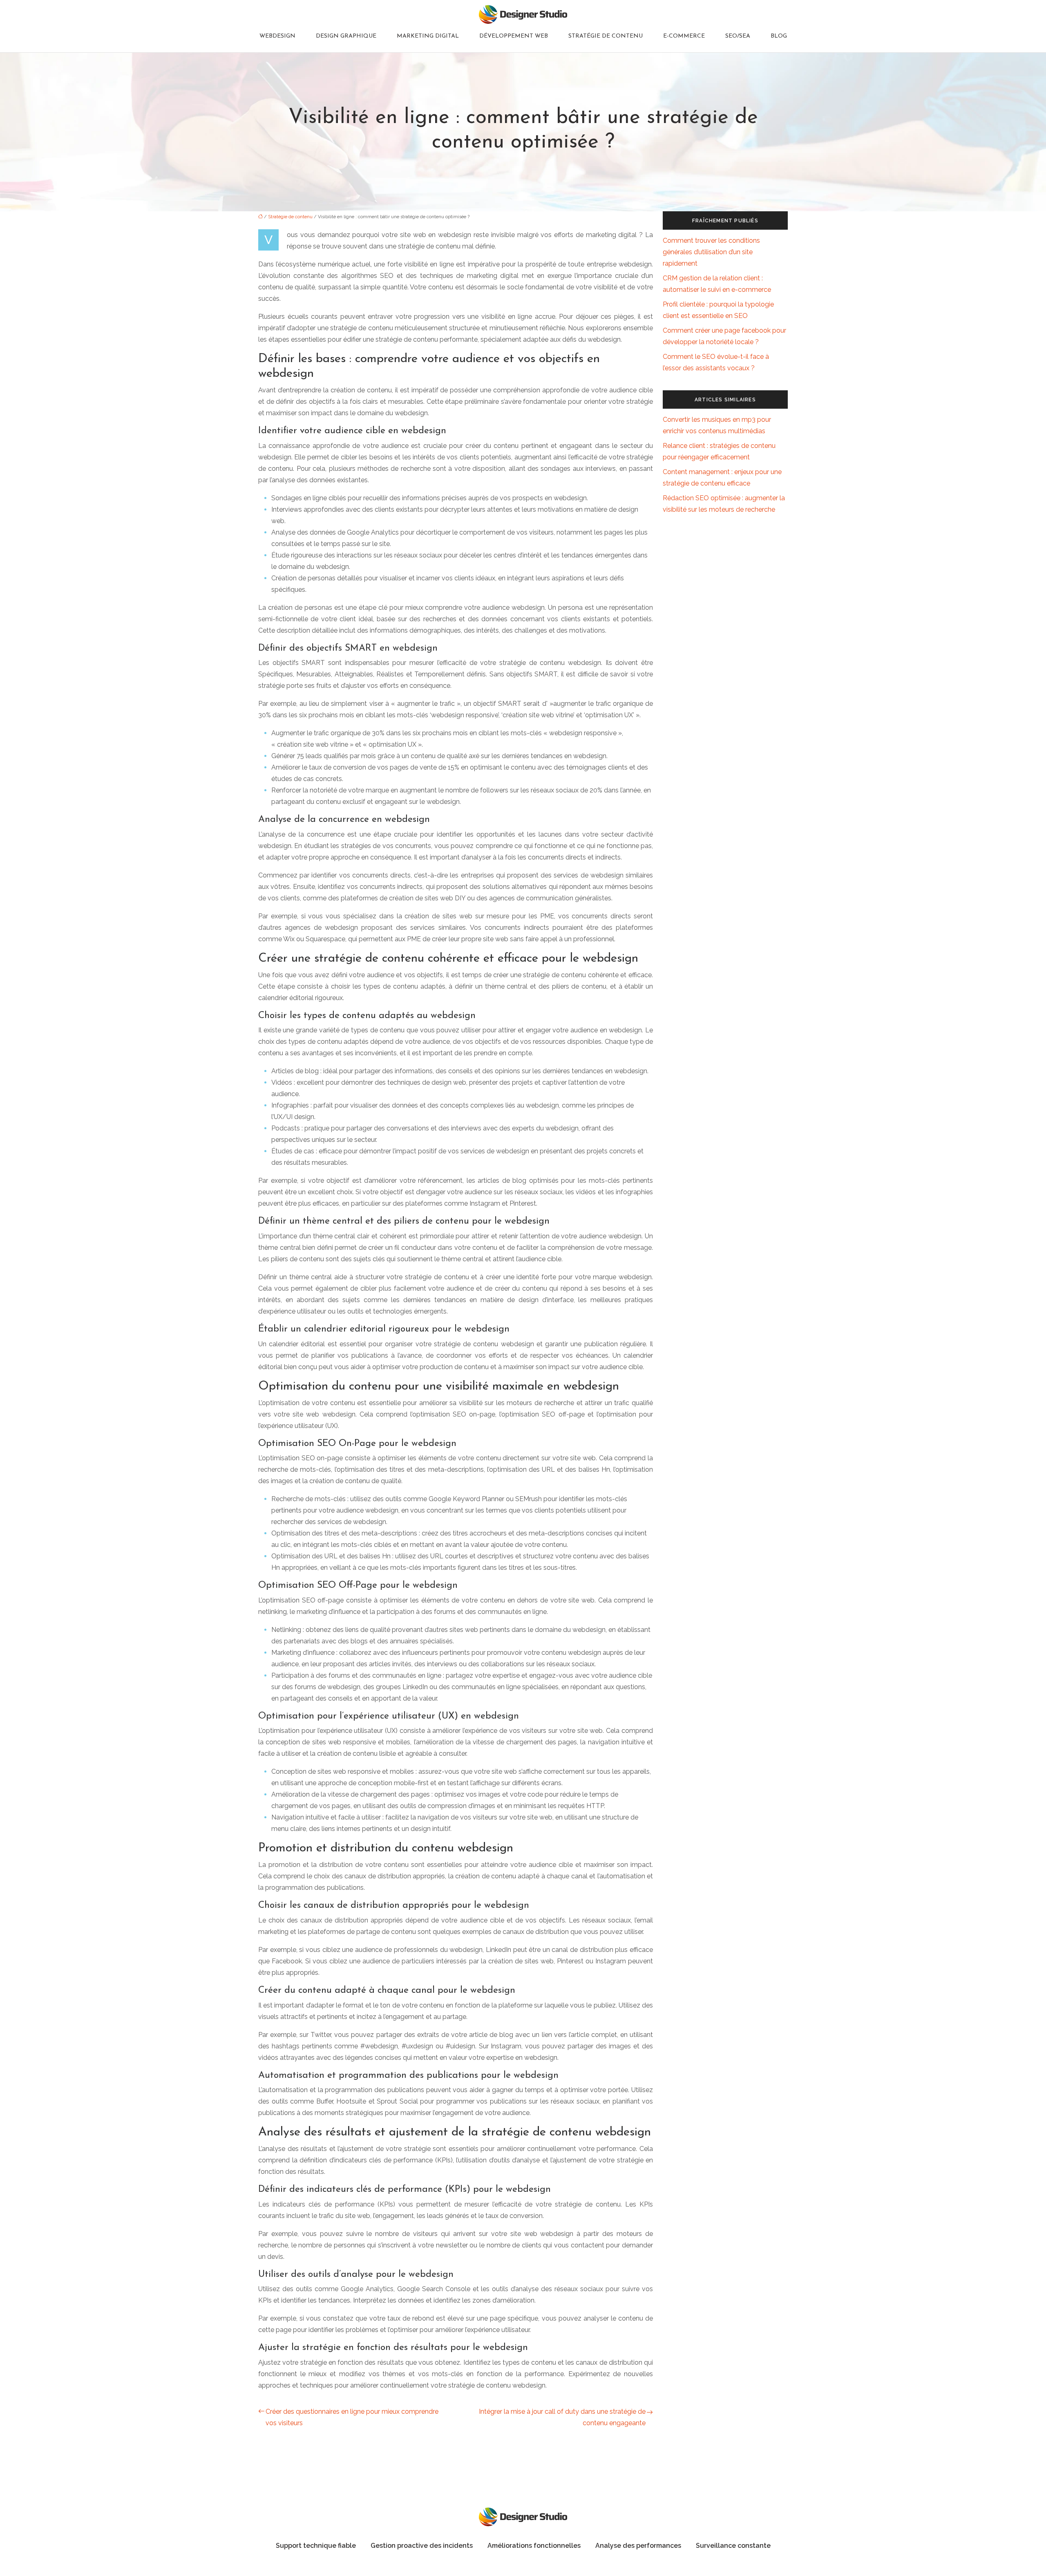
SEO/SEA (738, 36)
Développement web (514, 36)
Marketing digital (428, 36)
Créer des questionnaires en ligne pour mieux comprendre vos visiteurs (352, 2417)
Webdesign (277, 36)
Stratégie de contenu (606, 36)
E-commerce (684, 36)
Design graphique (346, 36)
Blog (779, 36)
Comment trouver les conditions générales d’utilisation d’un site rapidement (711, 252)
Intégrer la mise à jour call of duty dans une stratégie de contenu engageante (562, 2417)
